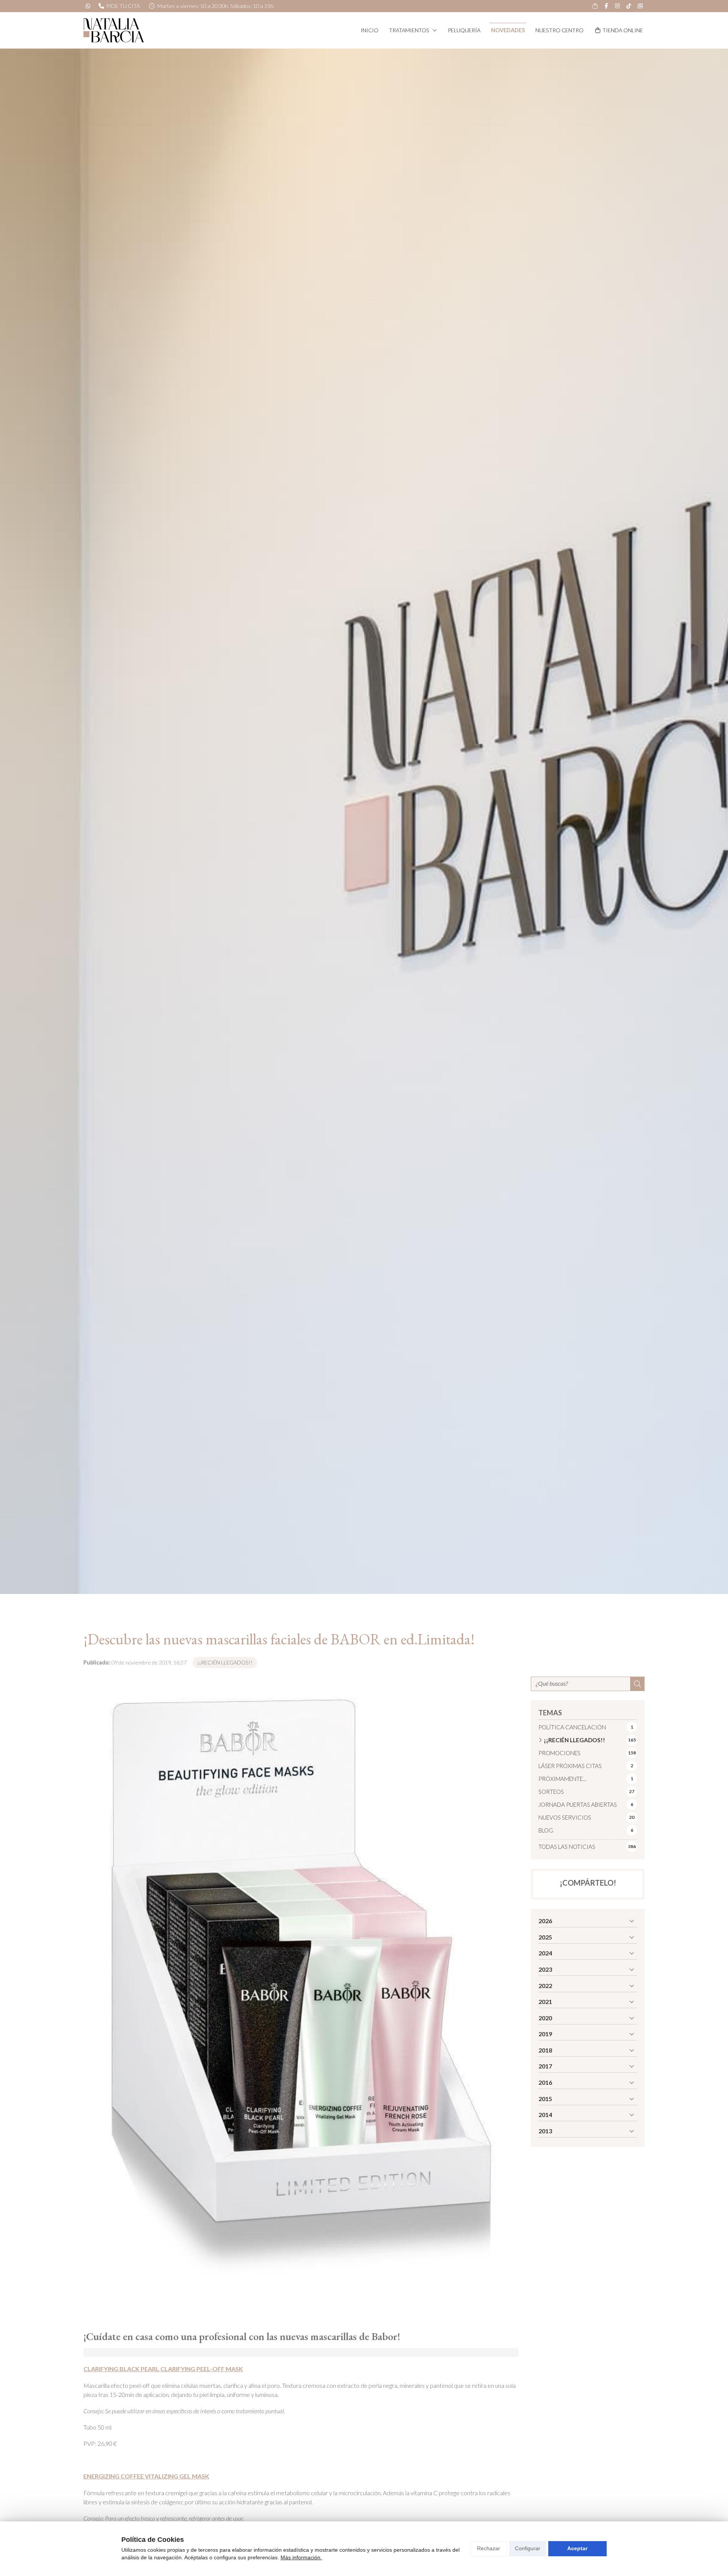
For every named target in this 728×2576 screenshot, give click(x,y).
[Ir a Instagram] (618, 6)
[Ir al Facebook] (606, 6)
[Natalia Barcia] (114, 30)
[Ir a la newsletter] (640, 6)
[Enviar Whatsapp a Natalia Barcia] (88, 6)
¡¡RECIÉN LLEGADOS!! (225, 1662)
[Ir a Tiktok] (629, 6)
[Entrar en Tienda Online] (595, 6)
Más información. (301, 2557)
